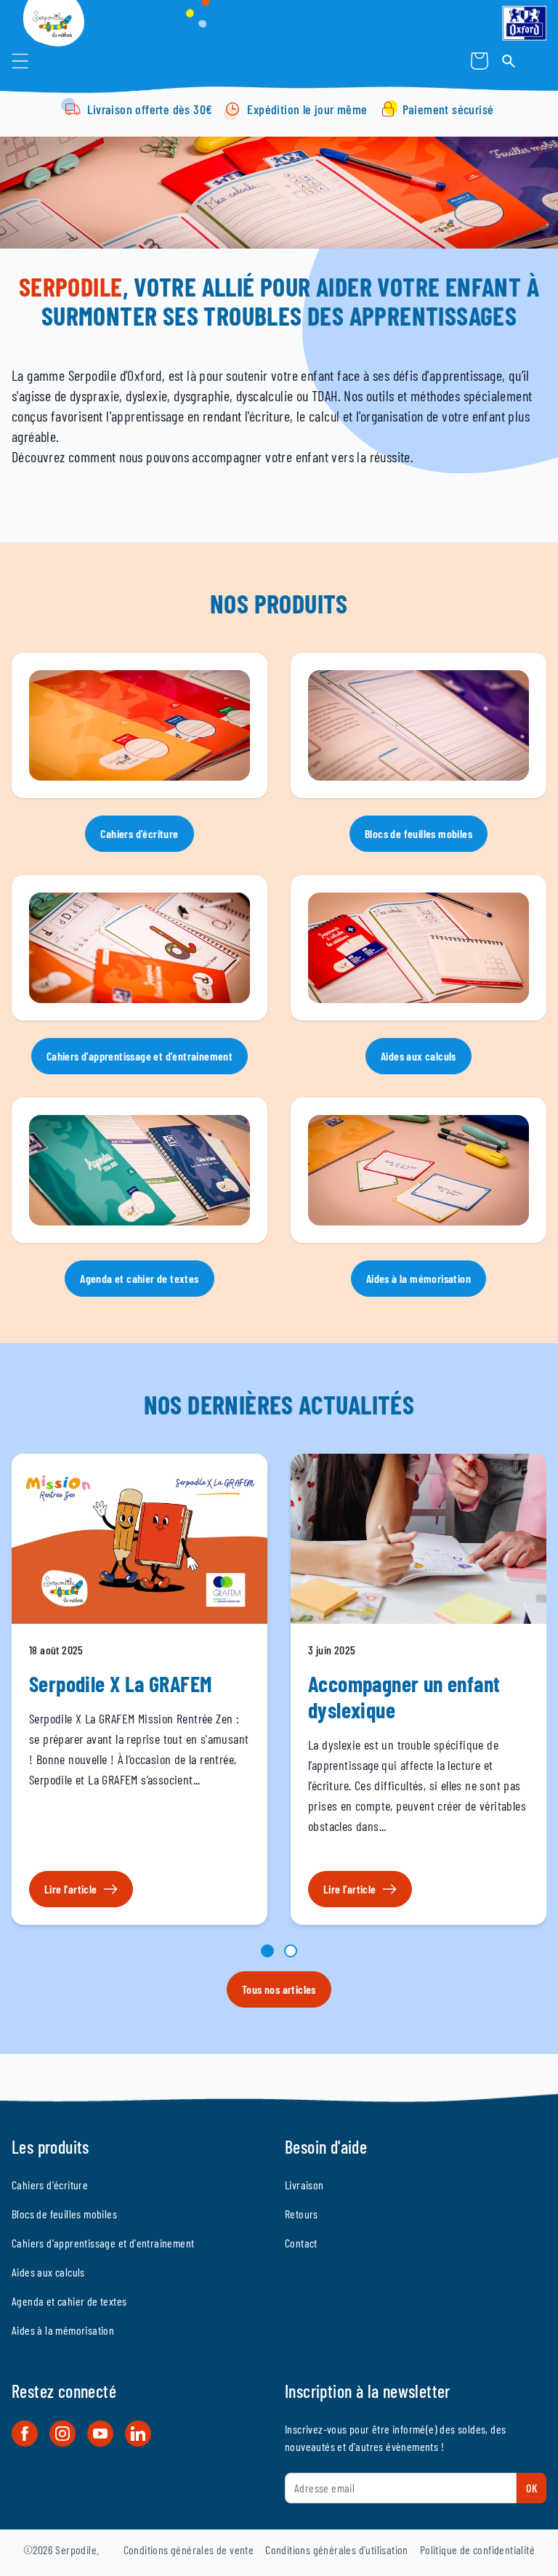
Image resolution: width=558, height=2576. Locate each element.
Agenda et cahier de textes (139, 1278)
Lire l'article (71, 1889)
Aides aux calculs (418, 1056)
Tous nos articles (279, 1989)
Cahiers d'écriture (139, 833)
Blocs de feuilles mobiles (418, 833)
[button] (20, 61)
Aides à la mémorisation (418, 1278)
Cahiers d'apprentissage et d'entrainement (139, 1056)
